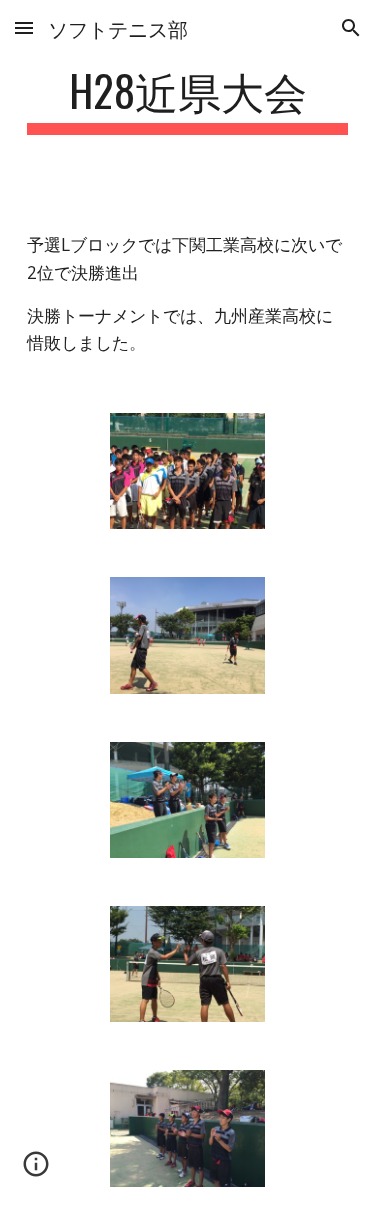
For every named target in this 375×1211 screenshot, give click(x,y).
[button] (24, 27)
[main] (188, 99)
